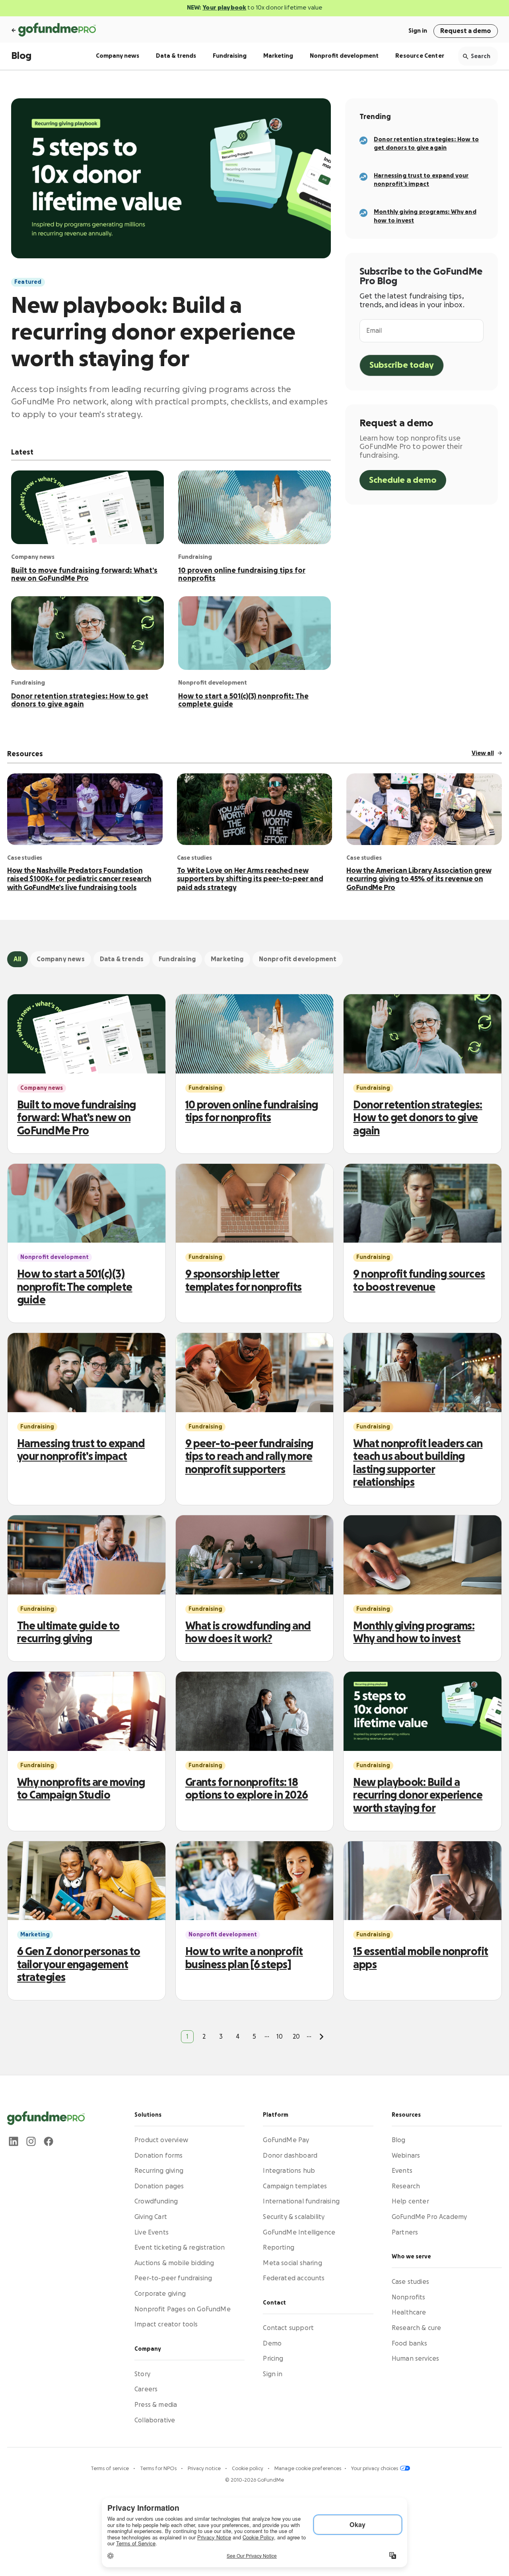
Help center (410, 2202)
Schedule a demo (403, 480)
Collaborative (155, 2420)
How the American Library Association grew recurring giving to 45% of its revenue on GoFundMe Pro (419, 879)
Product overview (161, 2140)
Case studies (410, 2282)
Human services (416, 2359)
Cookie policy (248, 2469)
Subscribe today (402, 365)
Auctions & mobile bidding (174, 2263)
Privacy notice (205, 2469)
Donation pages (159, 2186)
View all (483, 753)
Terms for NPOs (159, 2469)
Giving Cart (151, 2217)
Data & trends (176, 56)
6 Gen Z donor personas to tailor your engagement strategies (79, 1965)
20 (296, 2037)
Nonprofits (409, 2297)
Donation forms (159, 2156)
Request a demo (466, 31)
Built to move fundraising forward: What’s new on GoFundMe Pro (84, 574)
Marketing (278, 56)
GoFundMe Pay (286, 2140)
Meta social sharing (292, 2263)
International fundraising (301, 2202)
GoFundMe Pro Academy (429, 2217)
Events (402, 2171)
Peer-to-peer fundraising (173, 2279)
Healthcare (409, 2313)
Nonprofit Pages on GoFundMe (183, 2309)
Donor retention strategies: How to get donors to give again (80, 700)
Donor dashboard (290, 2156)
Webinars (406, 2156)
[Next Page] (322, 2037)
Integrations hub (289, 2171)
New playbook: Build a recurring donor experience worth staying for (153, 333)
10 (280, 2037)
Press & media (156, 2405)
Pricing (273, 2359)
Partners (405, 2233)
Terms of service (110, 2469)
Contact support (288, 2328)
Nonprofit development (344, 56)
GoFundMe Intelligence (299, 2233)
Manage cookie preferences (308, 2469)
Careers (146, 2390)
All (17, 959)
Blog (21, 56)
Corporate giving (160, 2294)
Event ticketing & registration (180, 2248)
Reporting (279, 2248)
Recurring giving (159, 2171)
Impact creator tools (166, 2325)
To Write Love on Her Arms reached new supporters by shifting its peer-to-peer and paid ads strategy (250, 879)
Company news (118, 56)
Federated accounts (294, 2279)
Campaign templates (295, 2186)
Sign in (418, 31)
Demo (272, 2344)
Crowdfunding (156, 2202)
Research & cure (417, 2328)
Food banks (410, 2344)
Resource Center (420, 56)
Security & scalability (294, 2217)
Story (142, 2374)
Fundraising (230, 56)
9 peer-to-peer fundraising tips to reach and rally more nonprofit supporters (249, 1457)
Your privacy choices (375, 2469)
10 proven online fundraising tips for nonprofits (242, 574)
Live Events (152, 2233)
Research (406, 2186)
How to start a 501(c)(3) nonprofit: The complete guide (243, 700)
